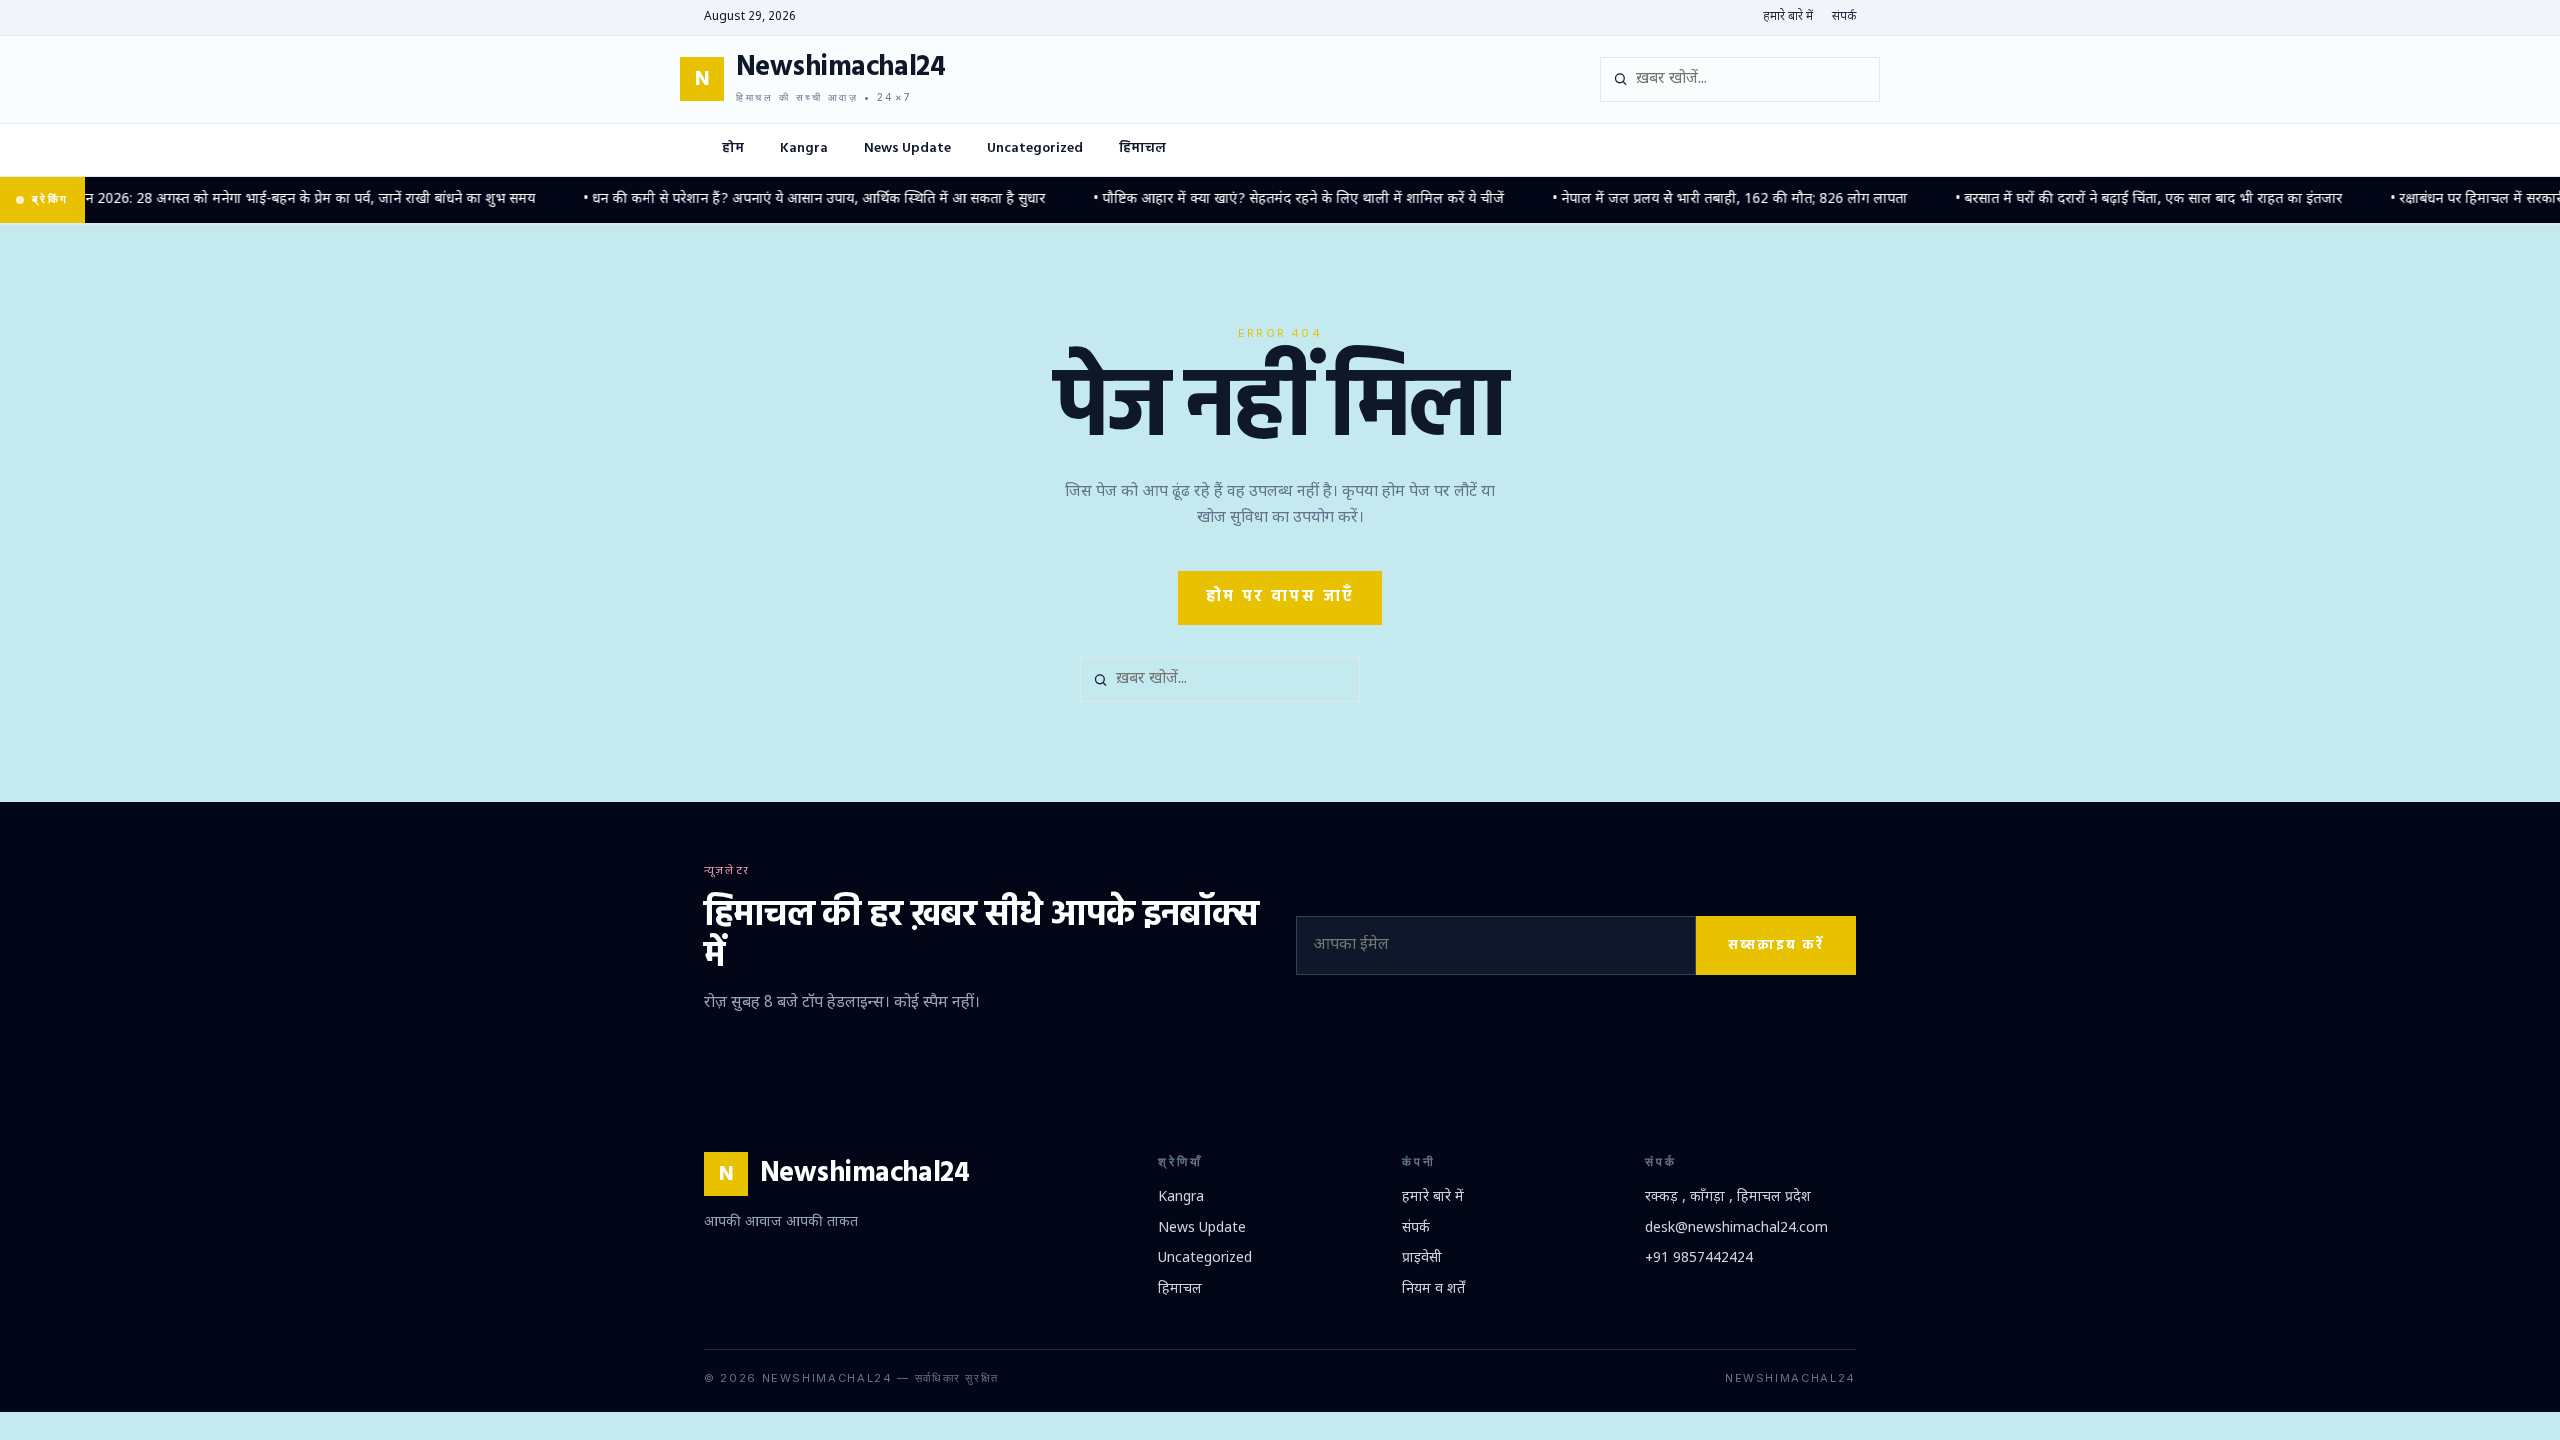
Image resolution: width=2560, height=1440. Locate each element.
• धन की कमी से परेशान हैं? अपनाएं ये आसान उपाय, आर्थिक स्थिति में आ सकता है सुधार (786, 199)
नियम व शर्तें (1433, 1289)
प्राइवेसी (1422, 1258)
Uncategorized (1035, 148)
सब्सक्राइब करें (1776, 945)
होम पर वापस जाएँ (1280, 597)
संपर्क (1844, 17)
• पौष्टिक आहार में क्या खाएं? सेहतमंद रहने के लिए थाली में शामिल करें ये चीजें (1270, 199)
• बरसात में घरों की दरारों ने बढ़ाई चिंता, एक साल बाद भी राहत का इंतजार (2120, 199)
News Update (907, 148)
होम (733, 148)
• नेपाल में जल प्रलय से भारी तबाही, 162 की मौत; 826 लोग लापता (1701, 199)
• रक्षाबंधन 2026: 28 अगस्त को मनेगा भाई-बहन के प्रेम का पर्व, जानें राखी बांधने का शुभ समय (259, 199)
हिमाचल (1142, 148)
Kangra (804, 148)
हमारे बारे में (1788, 17)
